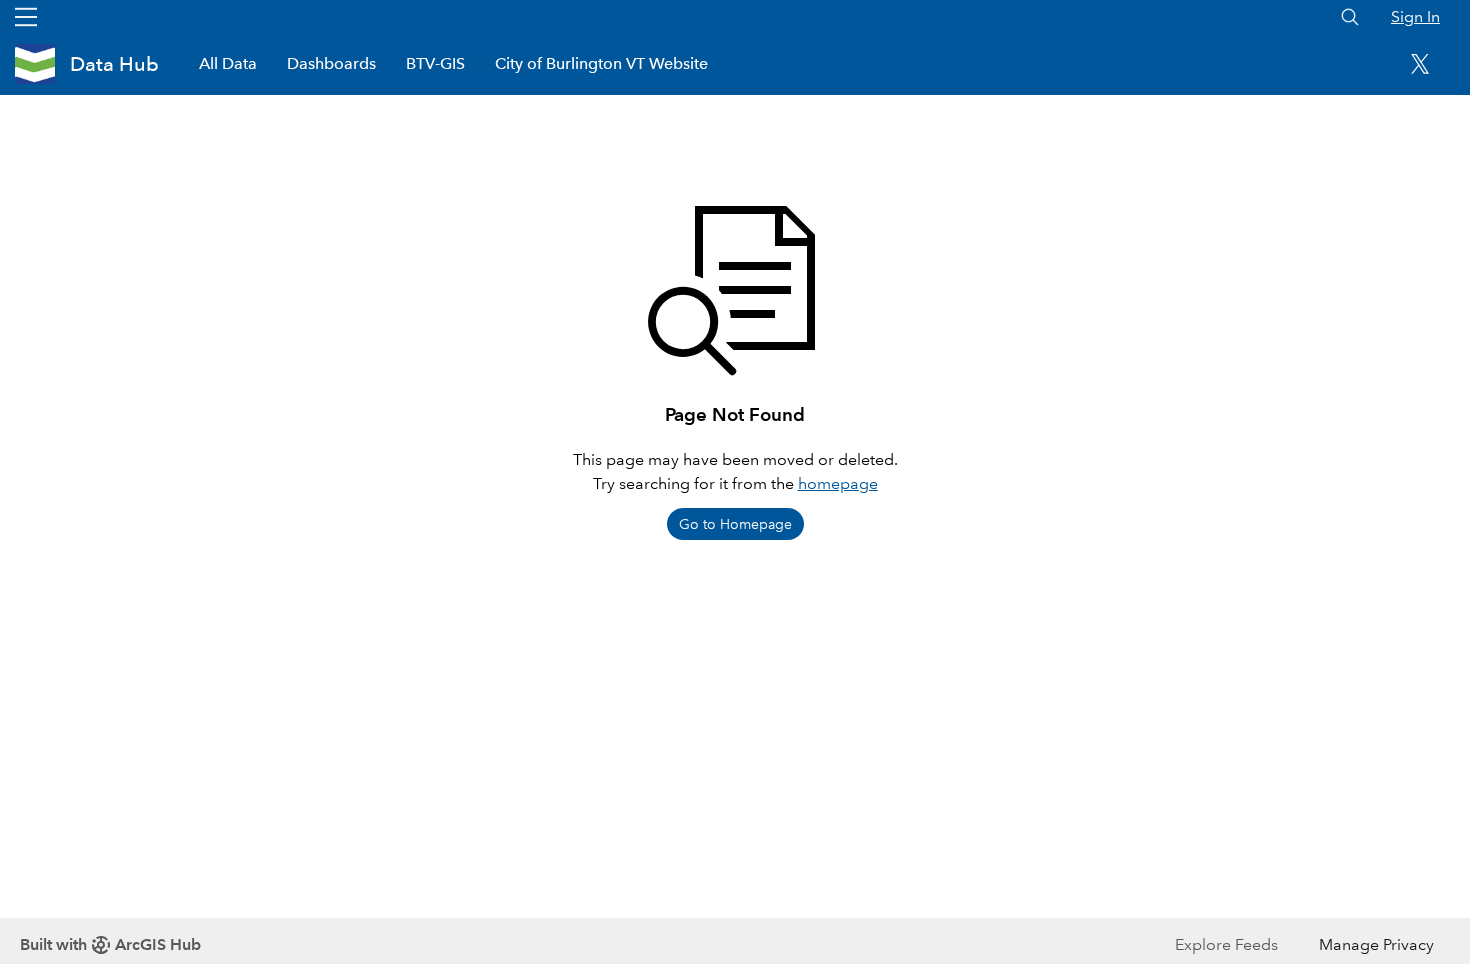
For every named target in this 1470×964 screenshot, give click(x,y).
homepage (838, 483)
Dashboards (331, 63)
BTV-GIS (435, 63)
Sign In (1415, 16)
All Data (228, 63)
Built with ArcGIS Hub (110, 944)
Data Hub (114, 64)
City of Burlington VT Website (601, 63)
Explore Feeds (1226, 944)
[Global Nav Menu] (26, 17)
